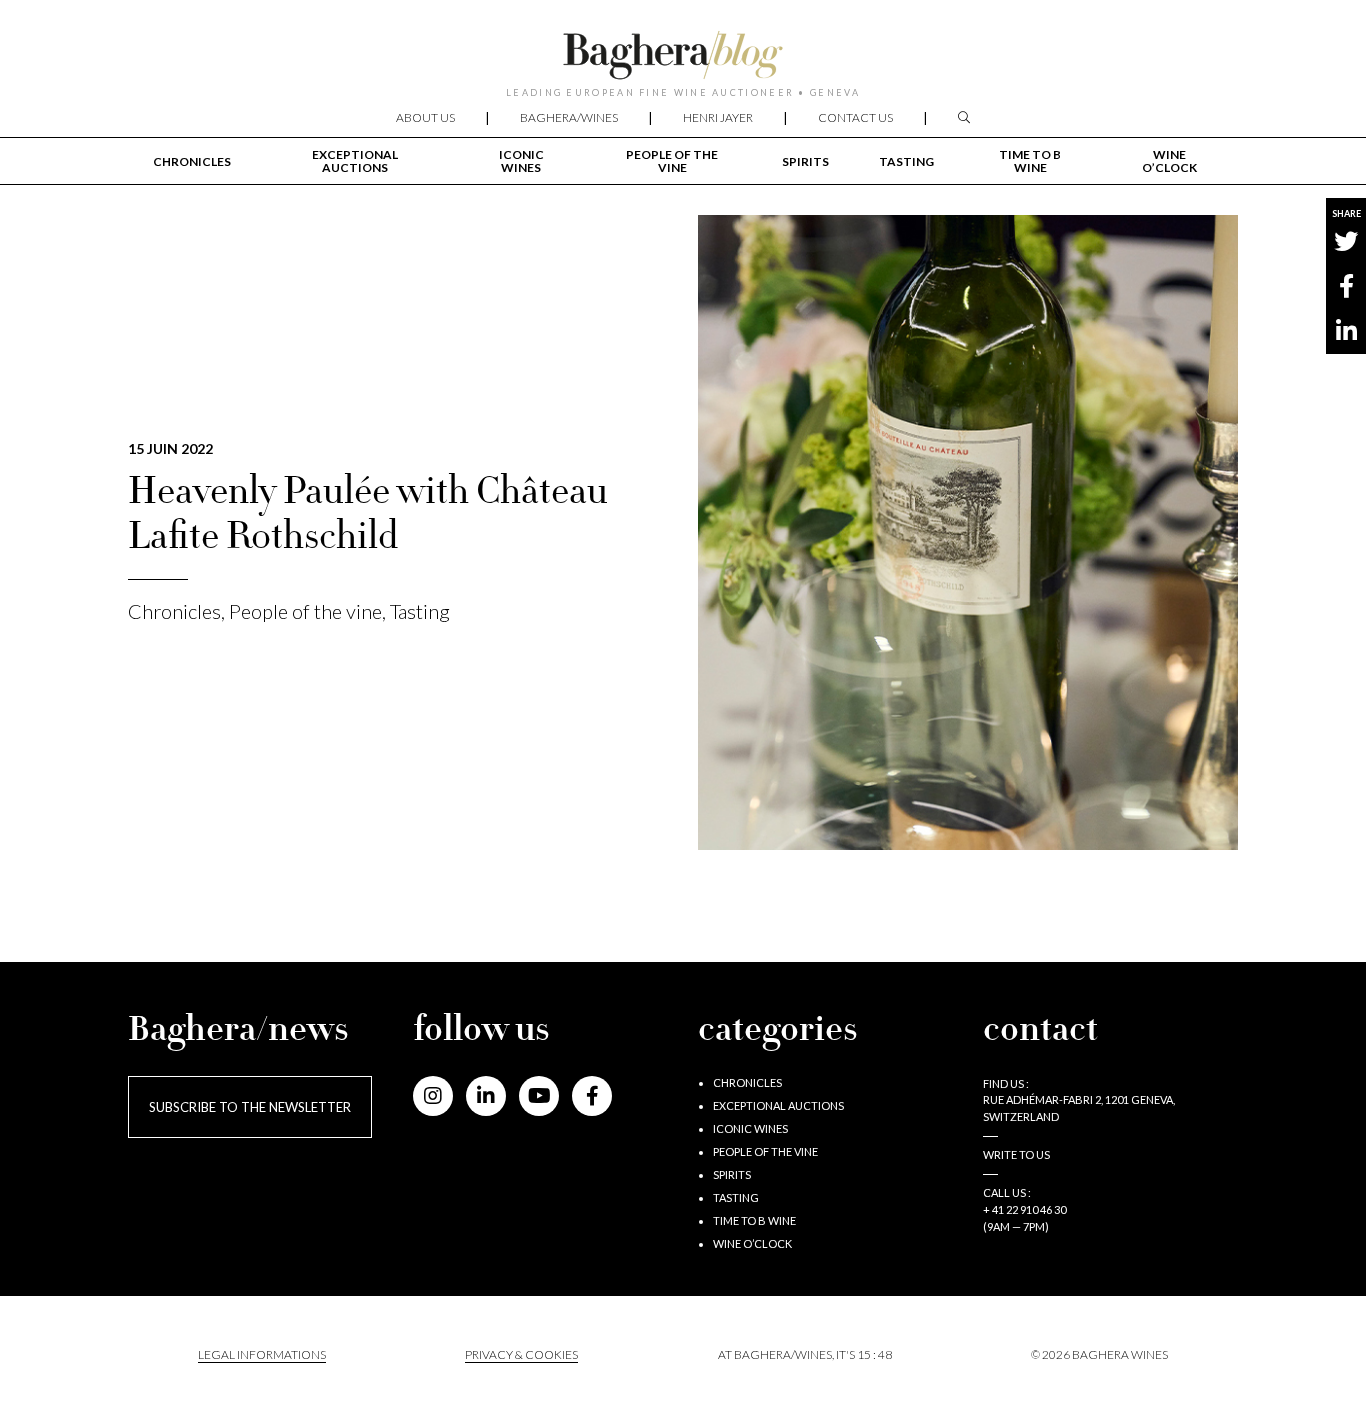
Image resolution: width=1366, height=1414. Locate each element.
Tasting (906, 161)
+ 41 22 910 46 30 (1024, 1209)
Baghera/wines (569, 117)
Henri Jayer (718, 117)
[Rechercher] (964, 117)
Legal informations (262, 1354)
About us (425, 117)
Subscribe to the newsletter (250, 1107)
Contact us (855, 117)
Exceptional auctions (355, 161)
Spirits (805, 161)
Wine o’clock (1169, 161)
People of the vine (672, 161)
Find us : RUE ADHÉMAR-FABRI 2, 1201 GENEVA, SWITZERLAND (1079, 1100)
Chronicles (192, 161)
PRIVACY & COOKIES (521, 1354)
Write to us (1016, 1154)
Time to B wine (1030, 161)
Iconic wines (521, 161)
